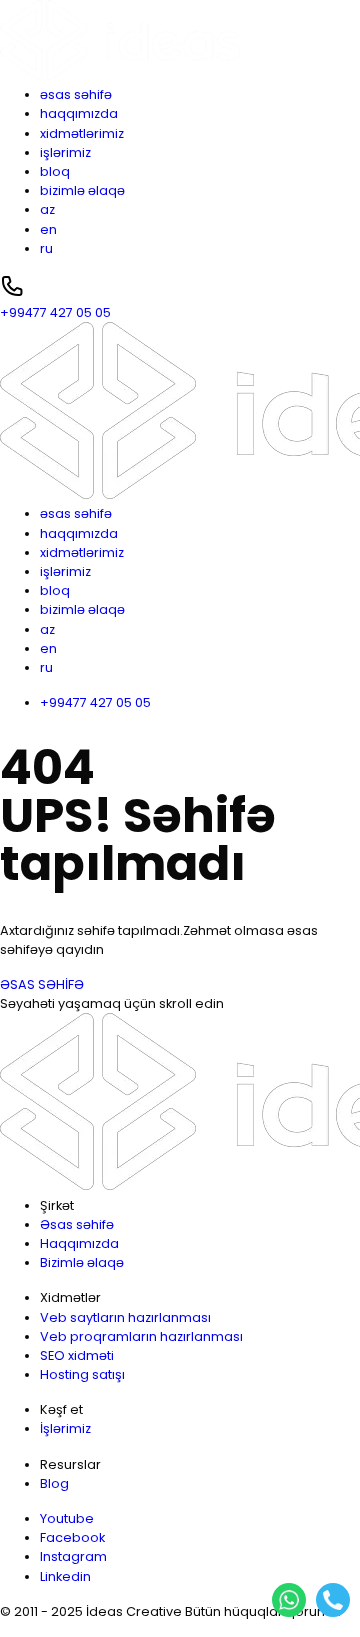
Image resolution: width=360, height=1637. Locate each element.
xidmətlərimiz (82, 133)
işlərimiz (65, 152)
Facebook (72, 1537)
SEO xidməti (77, 1355)
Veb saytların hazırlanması (125, 1317)
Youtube (67, 1518)
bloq (55, 171)
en (48, 229)
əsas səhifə (76, 94)
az (47, 209)
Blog (54, 1483)
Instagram (73, 1556)
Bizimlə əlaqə (82, 1262)
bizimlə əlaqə (82, 190)
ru (46, 248)
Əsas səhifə (77, 1224)
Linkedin (65, 1576)
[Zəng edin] (333, 1600)
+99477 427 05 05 (95, 702)
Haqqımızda (79, 1243)
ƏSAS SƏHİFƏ (42, 984)
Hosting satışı (82, 1374)
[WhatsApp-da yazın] (289, 1600)
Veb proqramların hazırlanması (141, 1336)
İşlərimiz (65, 1428)
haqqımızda (79, 113)
